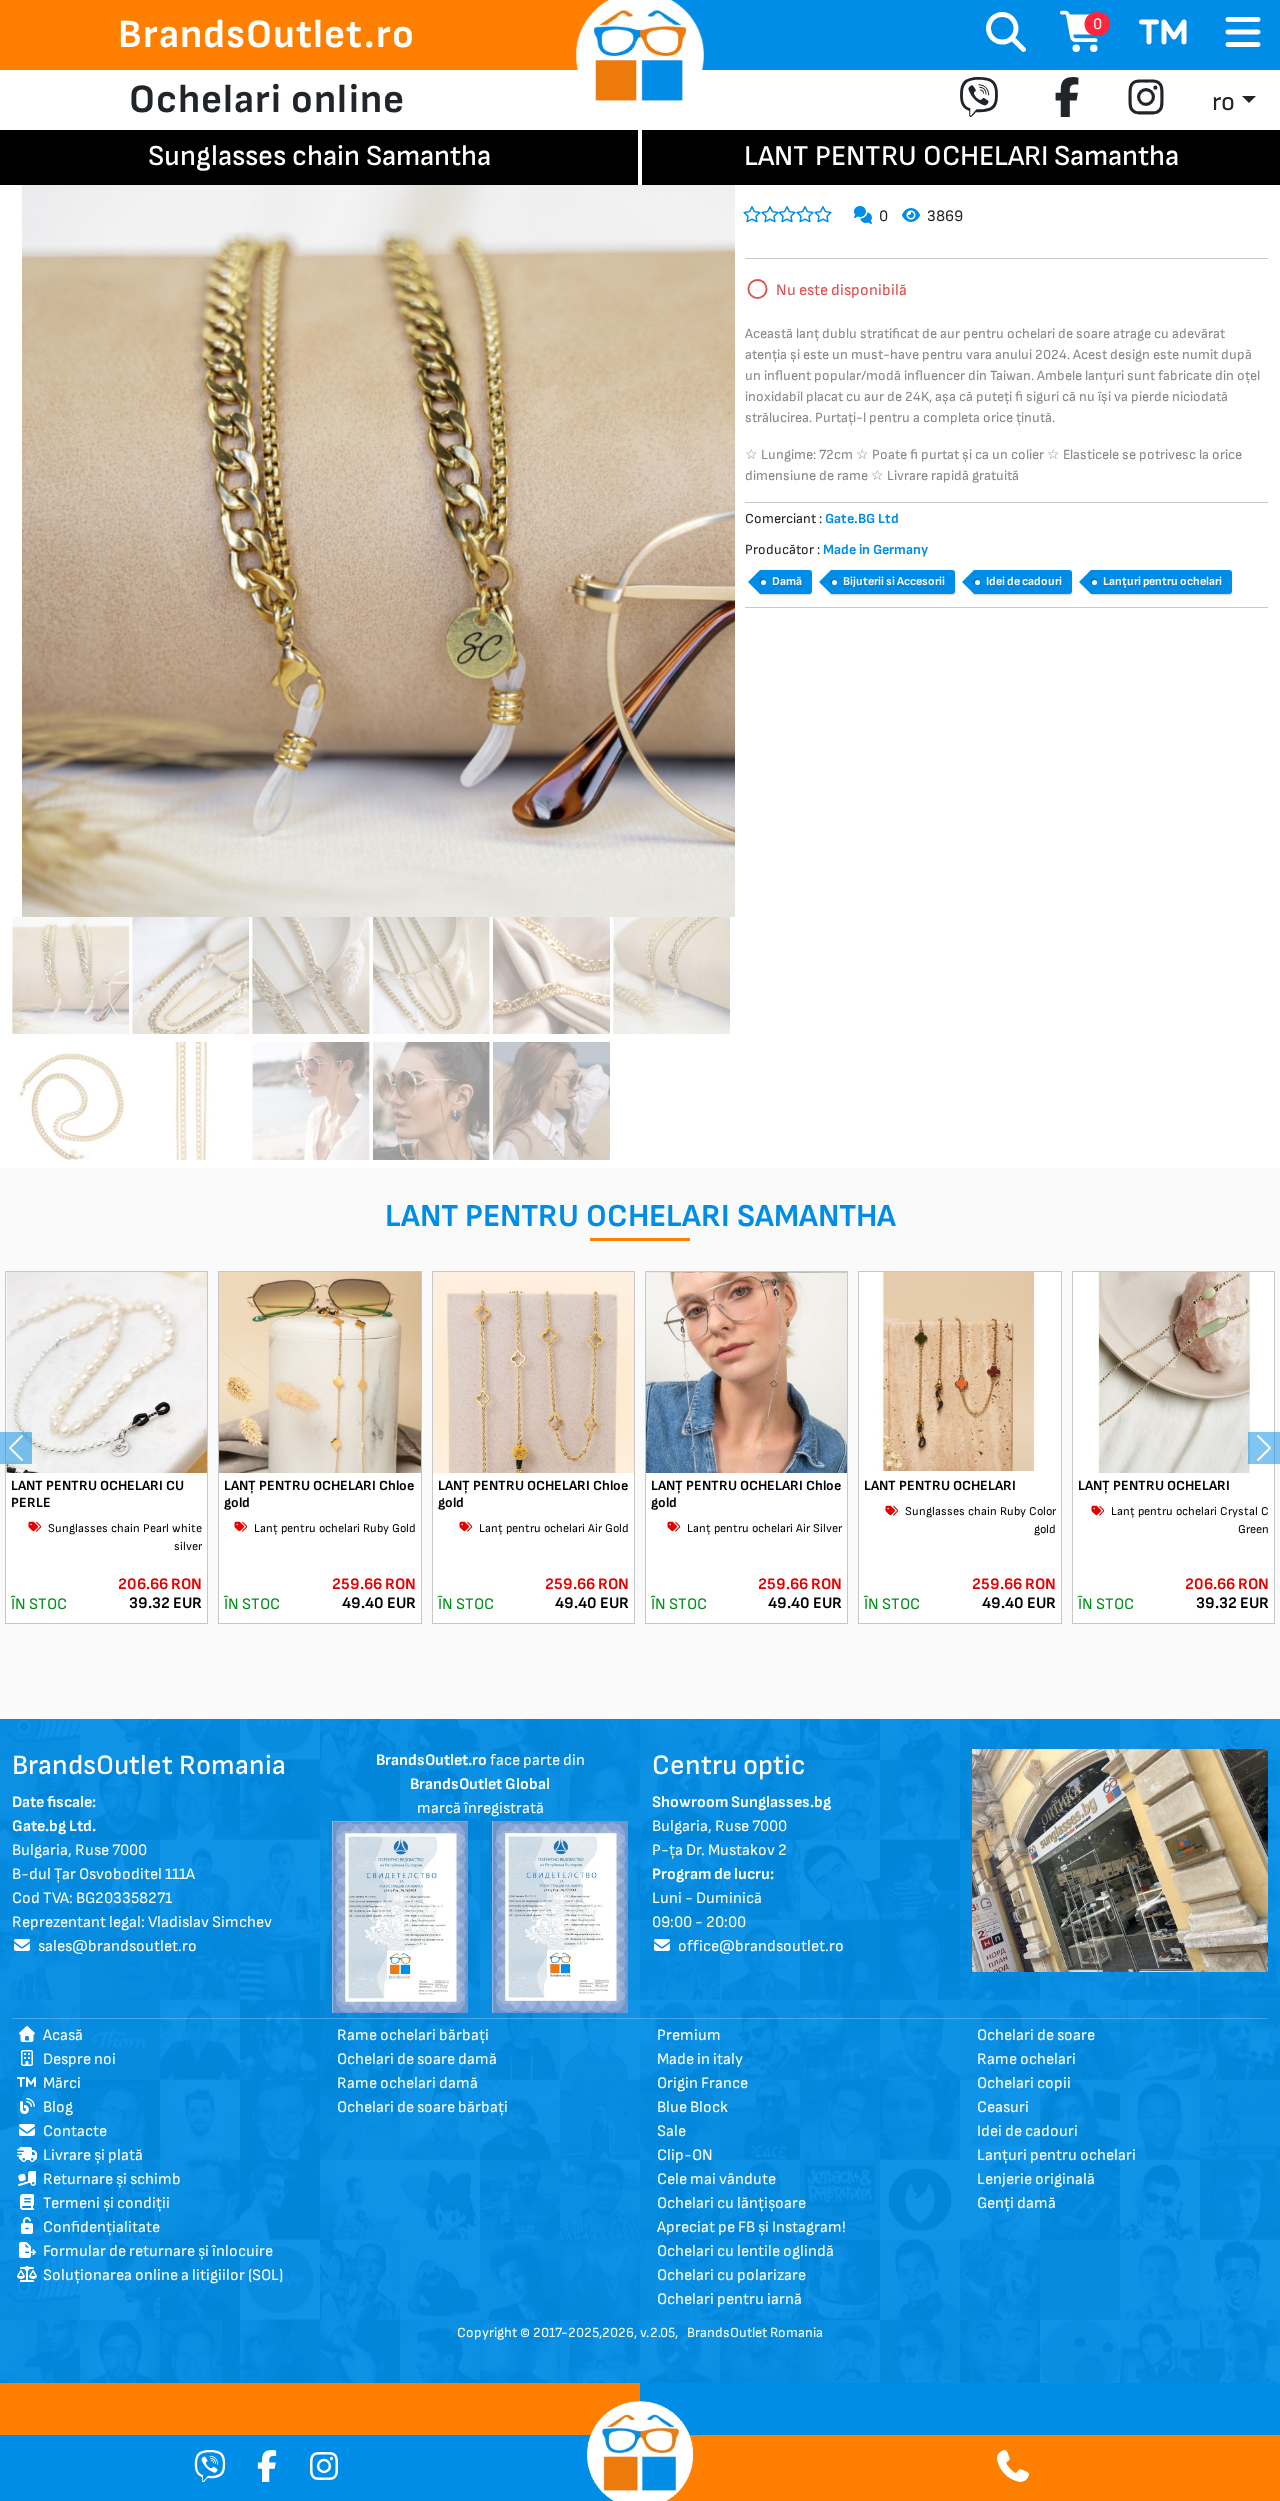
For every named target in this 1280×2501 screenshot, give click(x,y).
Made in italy (700, 2059)
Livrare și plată (90, 2155)
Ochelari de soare (1036, 2035)
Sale (671, 2131)
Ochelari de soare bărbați (422, 2107)
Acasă (60, 2035)
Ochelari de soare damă (417, 2059)
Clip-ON (685, 2155)
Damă (787, 581)
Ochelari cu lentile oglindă (745, 2251)
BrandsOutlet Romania (755, 2332)
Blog (55, 2107)
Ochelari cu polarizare (731, 2275)
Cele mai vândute (716, 2179)
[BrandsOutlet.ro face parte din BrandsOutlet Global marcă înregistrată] (400, 1916)
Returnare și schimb (109, 2179)
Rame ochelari (1026, 2059)
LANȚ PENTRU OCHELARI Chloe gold (319, 1494)
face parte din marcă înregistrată (480, 1784)
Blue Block (692, 2107)
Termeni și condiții (103, 2203)
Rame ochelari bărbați (413, 2035)
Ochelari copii (1024, 2083)
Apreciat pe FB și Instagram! (751, 2227)
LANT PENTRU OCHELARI (940, 1485)
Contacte (72, 2131)
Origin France (702, 2083)
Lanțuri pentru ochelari (1162, 581)
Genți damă (1016, 2203)
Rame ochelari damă (407, 2083)
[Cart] (1164, 35)
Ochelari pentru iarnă (729, 2299)
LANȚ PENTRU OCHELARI (1154, 1485)
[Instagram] (1146, 100)
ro (1223, 102)
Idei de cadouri (1024, 581)
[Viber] (983, 100)
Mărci (59, 2083)
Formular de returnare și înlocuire (155, 2251)
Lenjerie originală (1036, 2179)
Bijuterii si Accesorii (894, 581)
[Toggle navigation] (1243, 33)
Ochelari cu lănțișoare (731, 2203)
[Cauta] (1006, 35)
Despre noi (76, 2059)
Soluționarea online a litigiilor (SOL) (160, 2275)
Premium (689, 2035)
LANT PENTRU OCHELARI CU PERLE (97, 1494)
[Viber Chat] (210, 2468)
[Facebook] (1067, 100)
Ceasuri (1003, 2107)
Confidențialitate (98, 2227)
